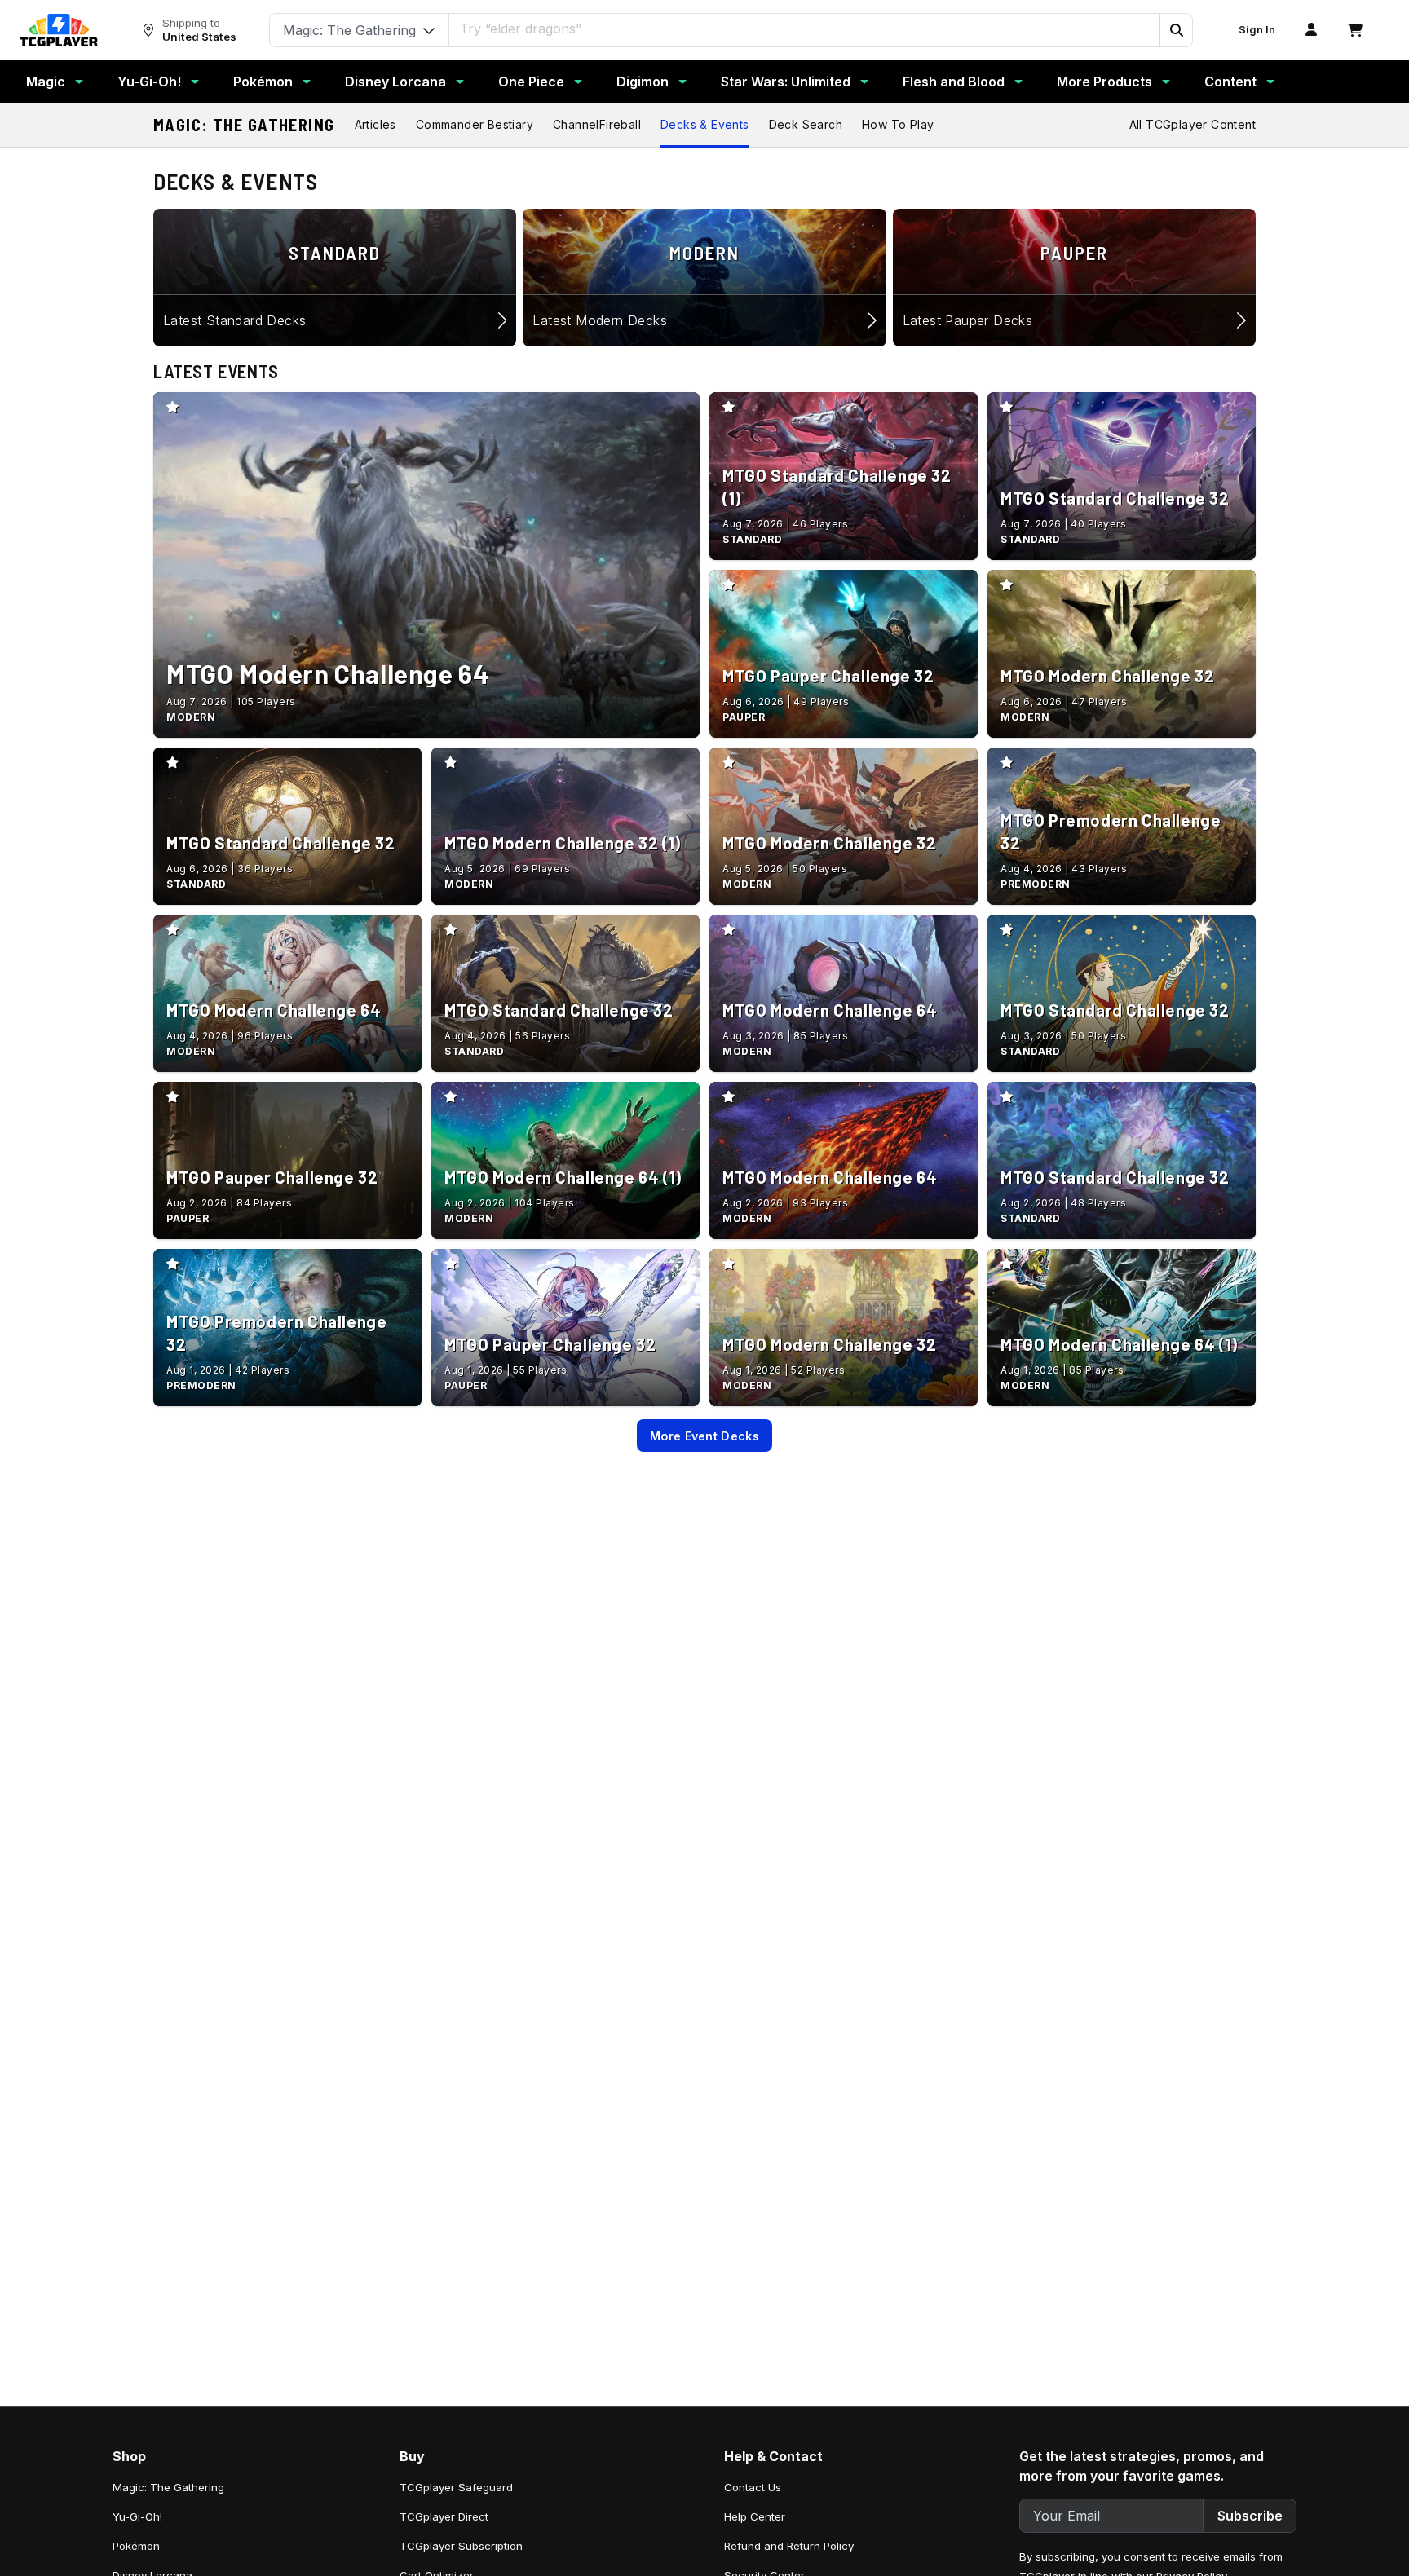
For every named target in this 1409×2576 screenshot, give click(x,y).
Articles (375, 124)
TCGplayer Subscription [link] (461, 2546)
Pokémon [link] (136, 2546)
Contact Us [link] (753, 2487)
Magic (46, 82)
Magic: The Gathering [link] (168, 2487)
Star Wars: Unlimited (786, 82)
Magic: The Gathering (244, 125)
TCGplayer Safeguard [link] (456, 2487)
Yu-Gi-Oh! (149, 82)
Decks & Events (705, 124)
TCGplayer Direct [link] (444, 2516)
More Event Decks (704, 1436)
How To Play (898, 124)
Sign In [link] (1257, 30)
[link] (59, 30)
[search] (805, 29)
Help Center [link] (755, 2516)
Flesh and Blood (954, 82)
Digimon (643, 82)
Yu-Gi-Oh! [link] (137, 2516)
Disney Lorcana (395, 82)
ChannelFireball (597, 124)
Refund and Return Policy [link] (789, 2546)
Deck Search (806, 124)
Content (1230, 82)
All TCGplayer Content (1193, 124)
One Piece (531, 82)
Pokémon (263, 82)
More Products (1104, 82)
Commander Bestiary (475, 124)
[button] (1176, 30)
